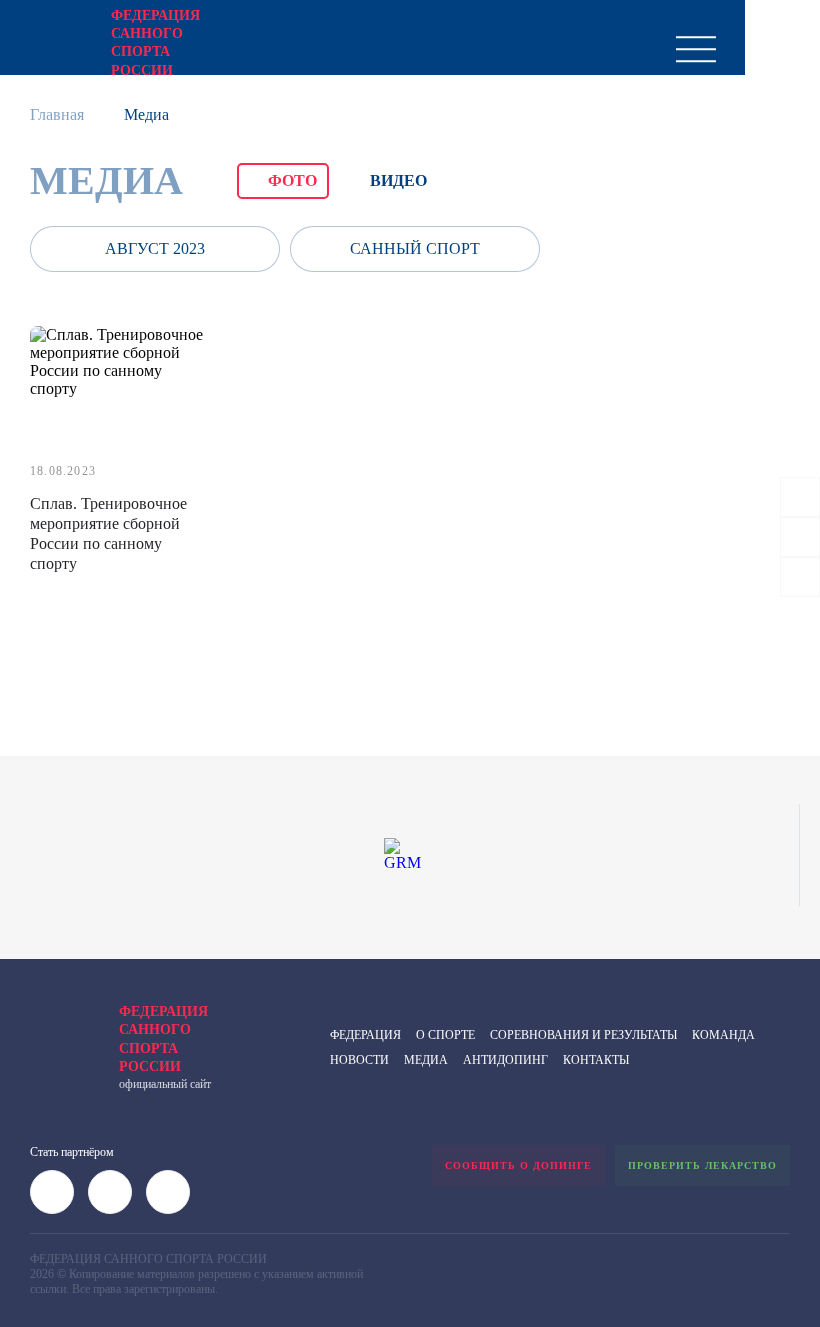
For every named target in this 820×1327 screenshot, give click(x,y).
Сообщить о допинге (518, 1165)
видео (398, 180)
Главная (57, 114)
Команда (723, 1035)
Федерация (365, 1035)
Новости (359, 1060)
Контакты (596, 1060)
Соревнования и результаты (583, 1035)
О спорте (445, 1035)
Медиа (426, 1060)
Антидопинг (505, 1060)
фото (292, 180)
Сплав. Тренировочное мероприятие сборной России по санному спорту (108, 533)
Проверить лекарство (702, 1165)
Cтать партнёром (72, 1152)
